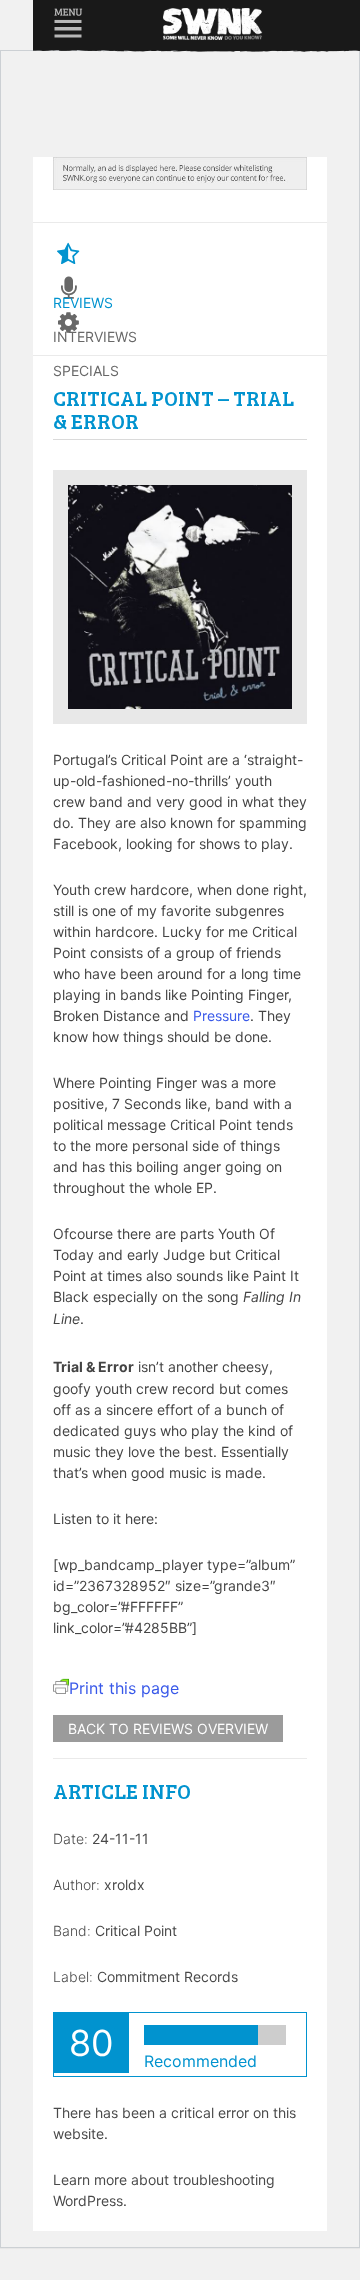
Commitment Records (167, 1976)
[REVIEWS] (68, 255)
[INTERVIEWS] (68, 289)
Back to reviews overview (168, 1728)
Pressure (221, 1015)
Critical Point (136, 1930)
